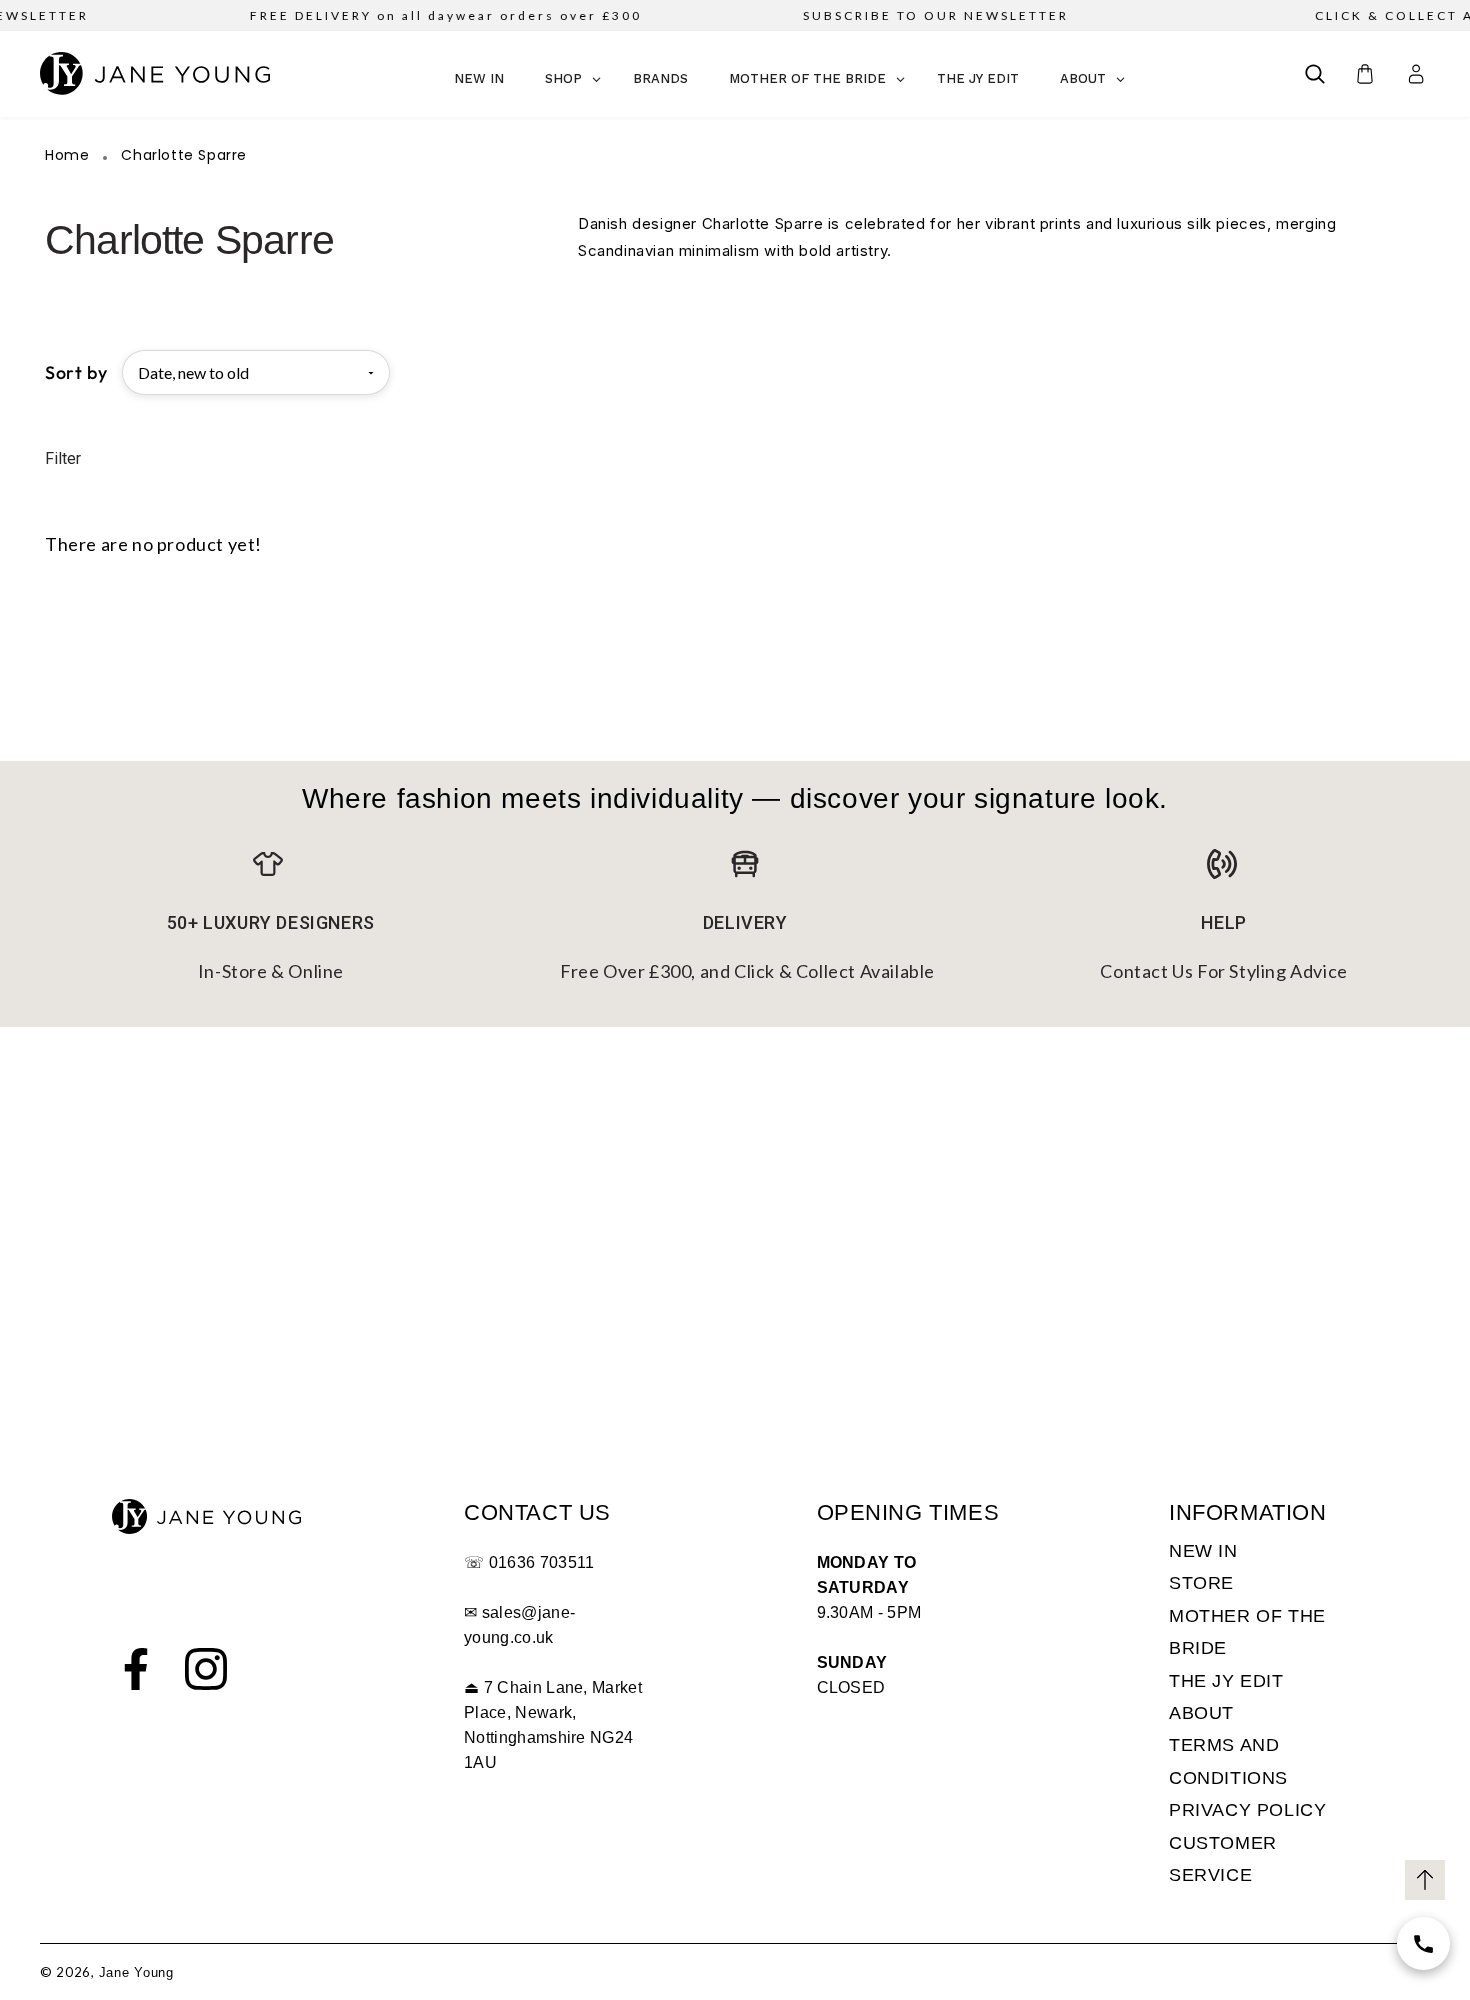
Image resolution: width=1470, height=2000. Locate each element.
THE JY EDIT (1226, 1681)
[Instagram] (206, 1669)
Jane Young (136, 1972)
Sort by (76, 372)
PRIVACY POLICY (1247, 1810)
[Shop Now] (1423, 1943)
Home (67, 156)
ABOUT (1201, 1713)
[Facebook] (136, 1669)
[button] (1315, 74)
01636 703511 (542, 1562)
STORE (1201, 1583)
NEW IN (1203, 1551)
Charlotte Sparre (184, 156)
